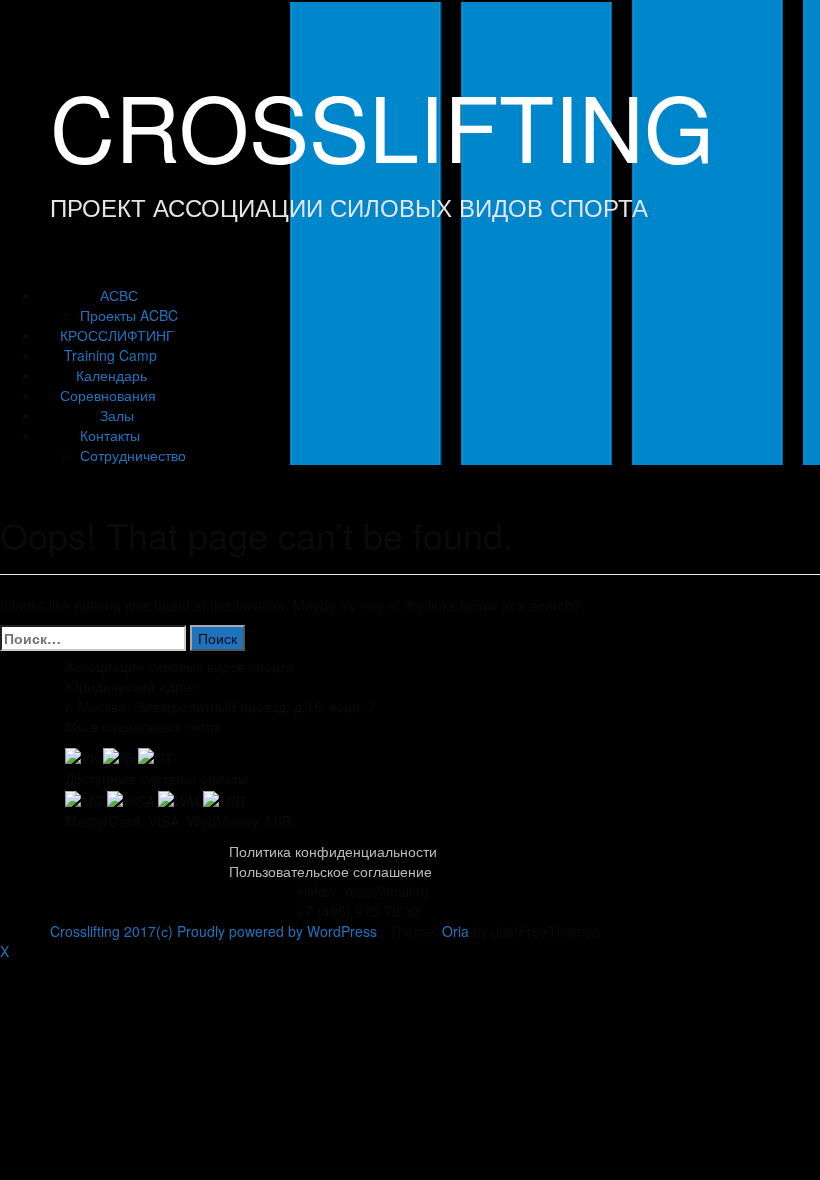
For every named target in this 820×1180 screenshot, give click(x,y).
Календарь (111, 375)
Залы (117, 415)
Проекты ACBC (129, 315)
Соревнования (108, 395)
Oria (455, 931)
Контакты (110, 435)
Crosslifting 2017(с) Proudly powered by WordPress (213, 931)
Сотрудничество (133, 455)
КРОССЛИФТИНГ (117, 335)
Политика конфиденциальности (333, 851)
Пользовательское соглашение (330, 871)
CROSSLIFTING (382, 124)
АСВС (119, 295)
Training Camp (110, 355)
